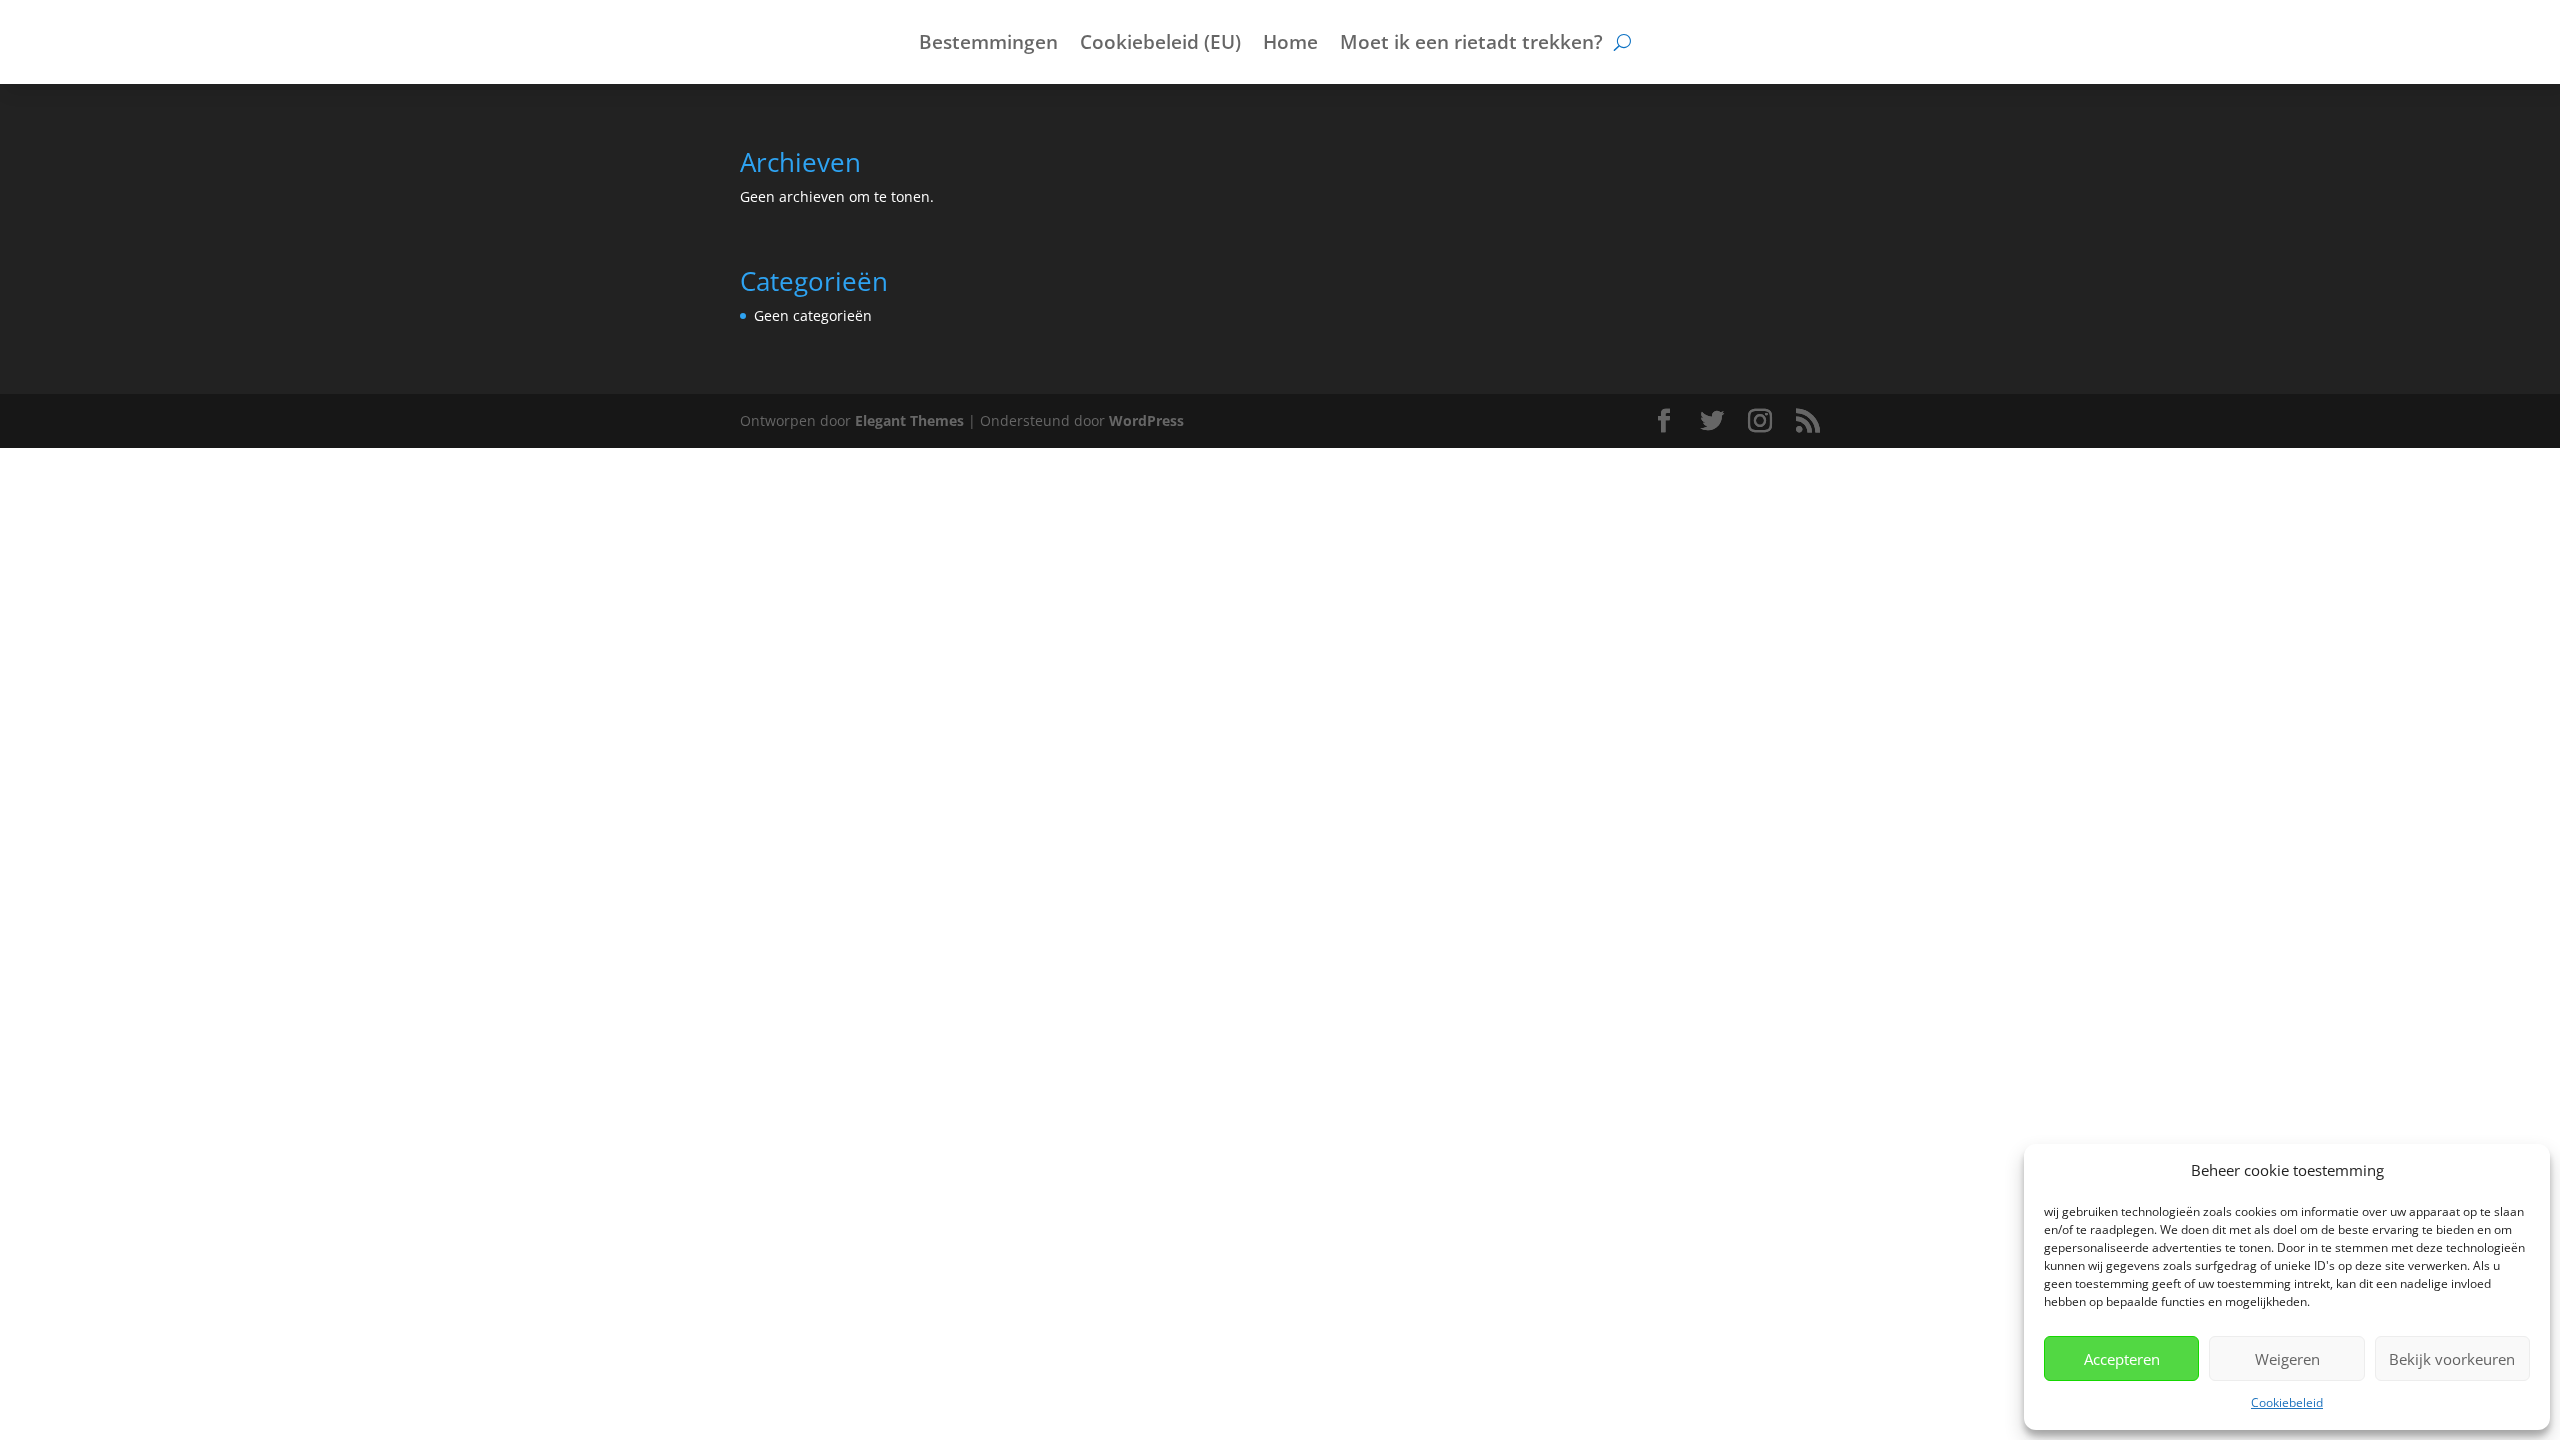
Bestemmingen (988, 45)
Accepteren (2122, 1359)
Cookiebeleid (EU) (1160, 45)
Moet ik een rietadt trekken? (1471, 45)
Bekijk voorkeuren (2452, 1359)
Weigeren (2287, 1359)
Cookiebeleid (2287, 1402)
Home (1290, 45)
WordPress (1146, 420)
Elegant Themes (909, 420)
